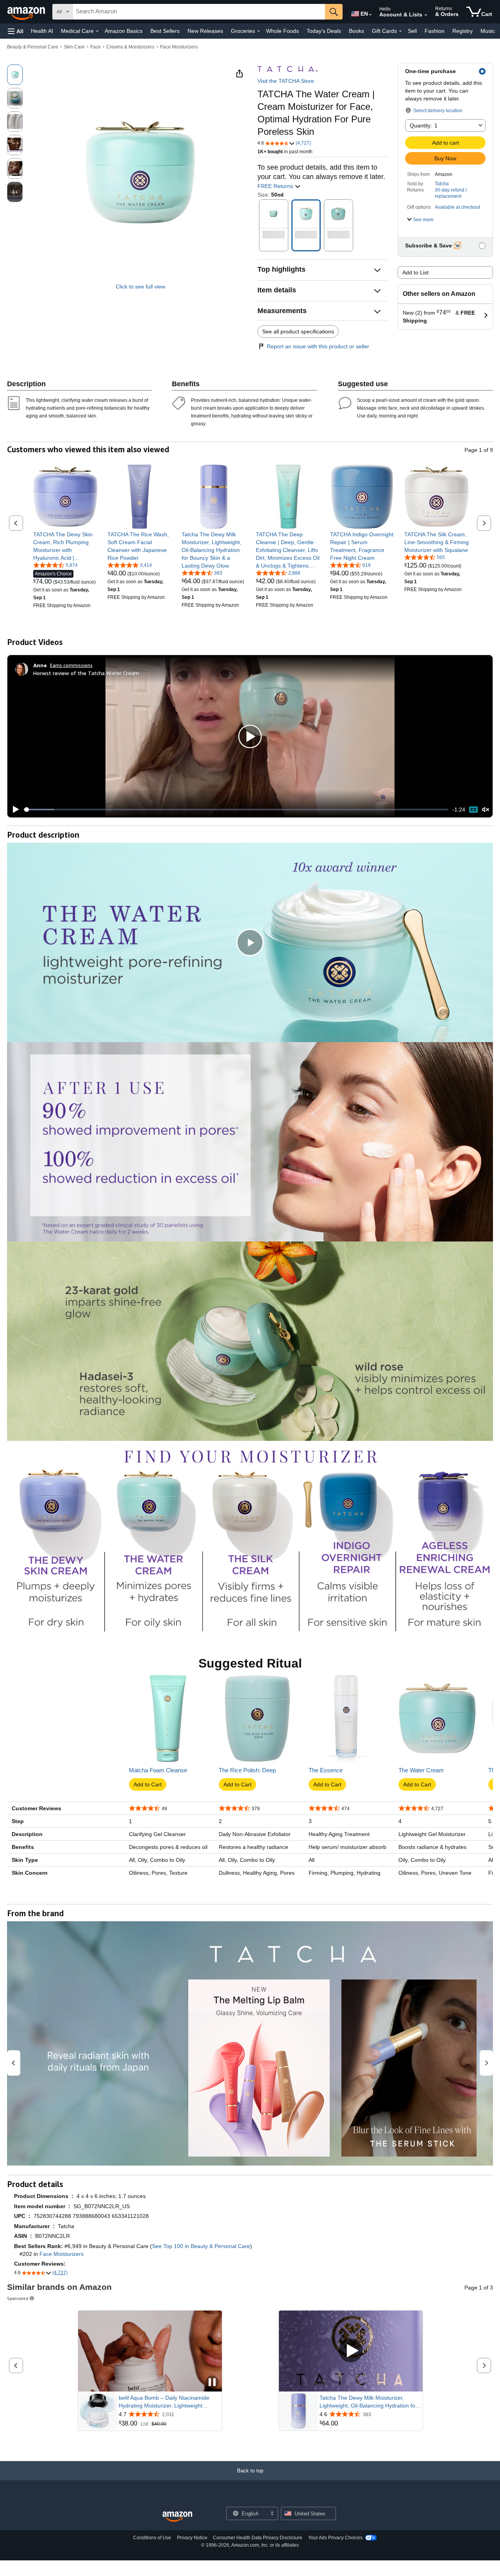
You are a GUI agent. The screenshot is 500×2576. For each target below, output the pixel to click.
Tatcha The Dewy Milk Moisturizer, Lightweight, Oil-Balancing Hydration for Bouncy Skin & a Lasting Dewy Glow (368, 2402)
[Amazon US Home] (177, 2517)
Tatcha (442, 184)
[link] (65, 546)
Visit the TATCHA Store (286, 81)
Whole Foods (282, 31)
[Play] (14, 810)
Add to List (415, 272)
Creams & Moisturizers (130, 47)
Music (488, 31)
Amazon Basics (124, 31)
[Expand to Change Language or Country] (370, 15)
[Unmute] (486, 810)
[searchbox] (199, 12)
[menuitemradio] (473, 810)
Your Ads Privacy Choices (335, 2538)
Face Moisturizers (179, 47)
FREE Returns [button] (276, 186)
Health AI (42, 31)
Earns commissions (71, 665)
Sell (412, 31)
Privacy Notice (192, 2538)
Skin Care (74, 47)
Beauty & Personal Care (33, 47)
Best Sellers (165, 31)
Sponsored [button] (18, 2298)
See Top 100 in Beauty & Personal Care (201, 2246)
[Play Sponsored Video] (351, 2351)
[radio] (15, 75)
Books (356, 31)
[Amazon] (27, 12)
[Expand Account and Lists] (426, 15)
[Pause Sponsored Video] (212, 2383)
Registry (462, 31)
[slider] (236, 810)
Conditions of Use (152, 2538)
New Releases (205, 31)
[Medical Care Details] (97, 31)
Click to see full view (140, 287)
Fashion (435, 31)
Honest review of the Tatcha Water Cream (86, 673)
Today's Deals (324, 31)
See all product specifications (298, 331)
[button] (16, 31)
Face (96, 47)
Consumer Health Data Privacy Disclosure (258, 2538)
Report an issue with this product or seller (318, 346)
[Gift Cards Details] (400, 31)
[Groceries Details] (259, 31)
